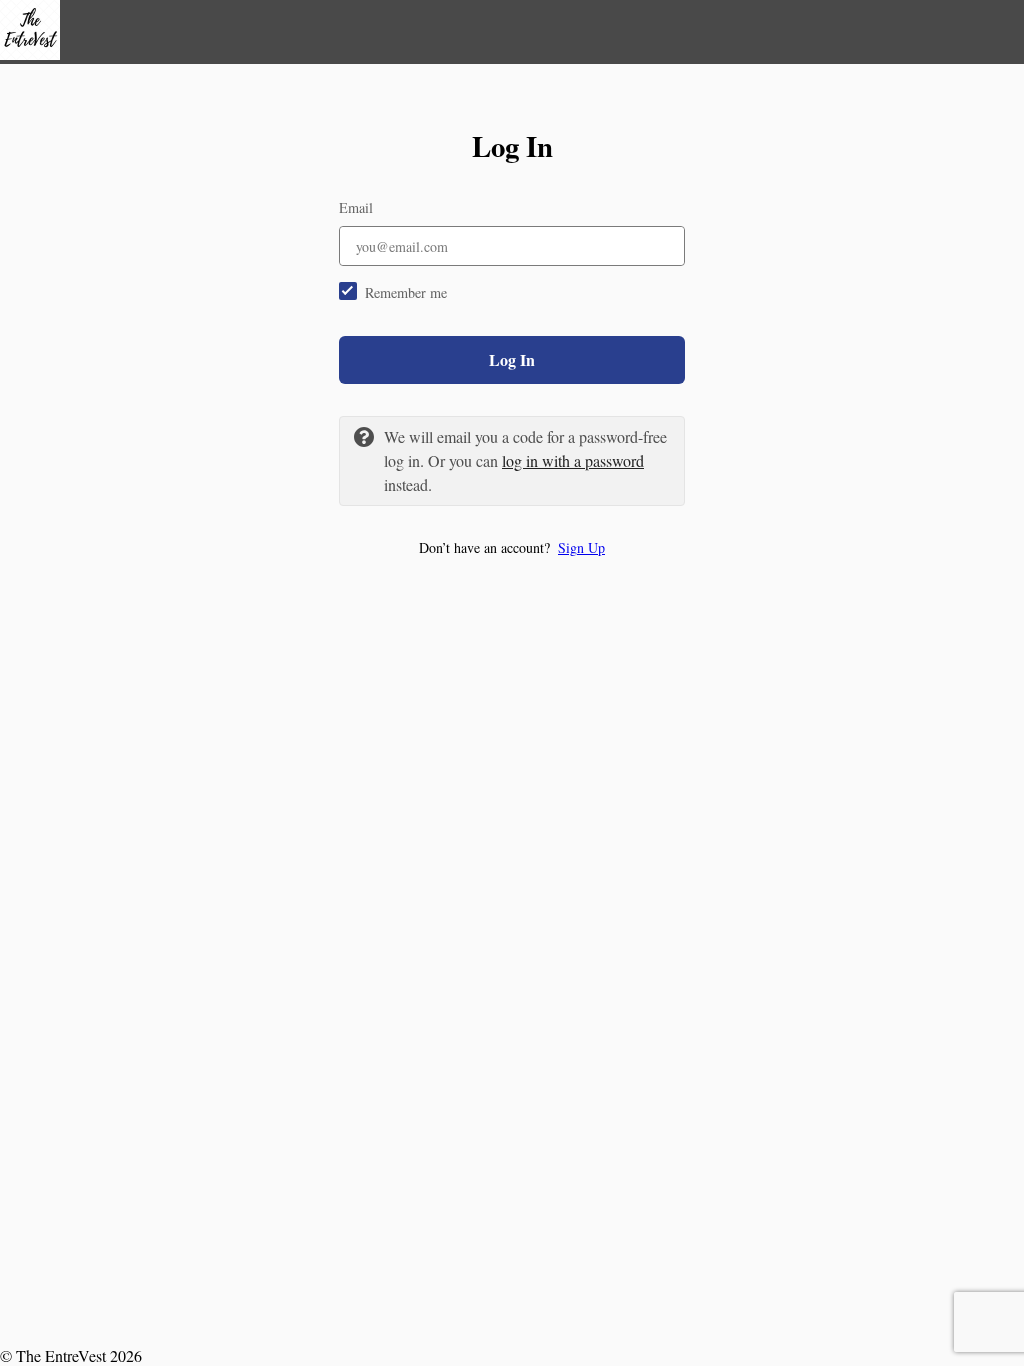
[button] (512, 547)
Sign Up (581, 547)
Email (356, 207)
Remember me (406, 292)
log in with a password (573, 460)
